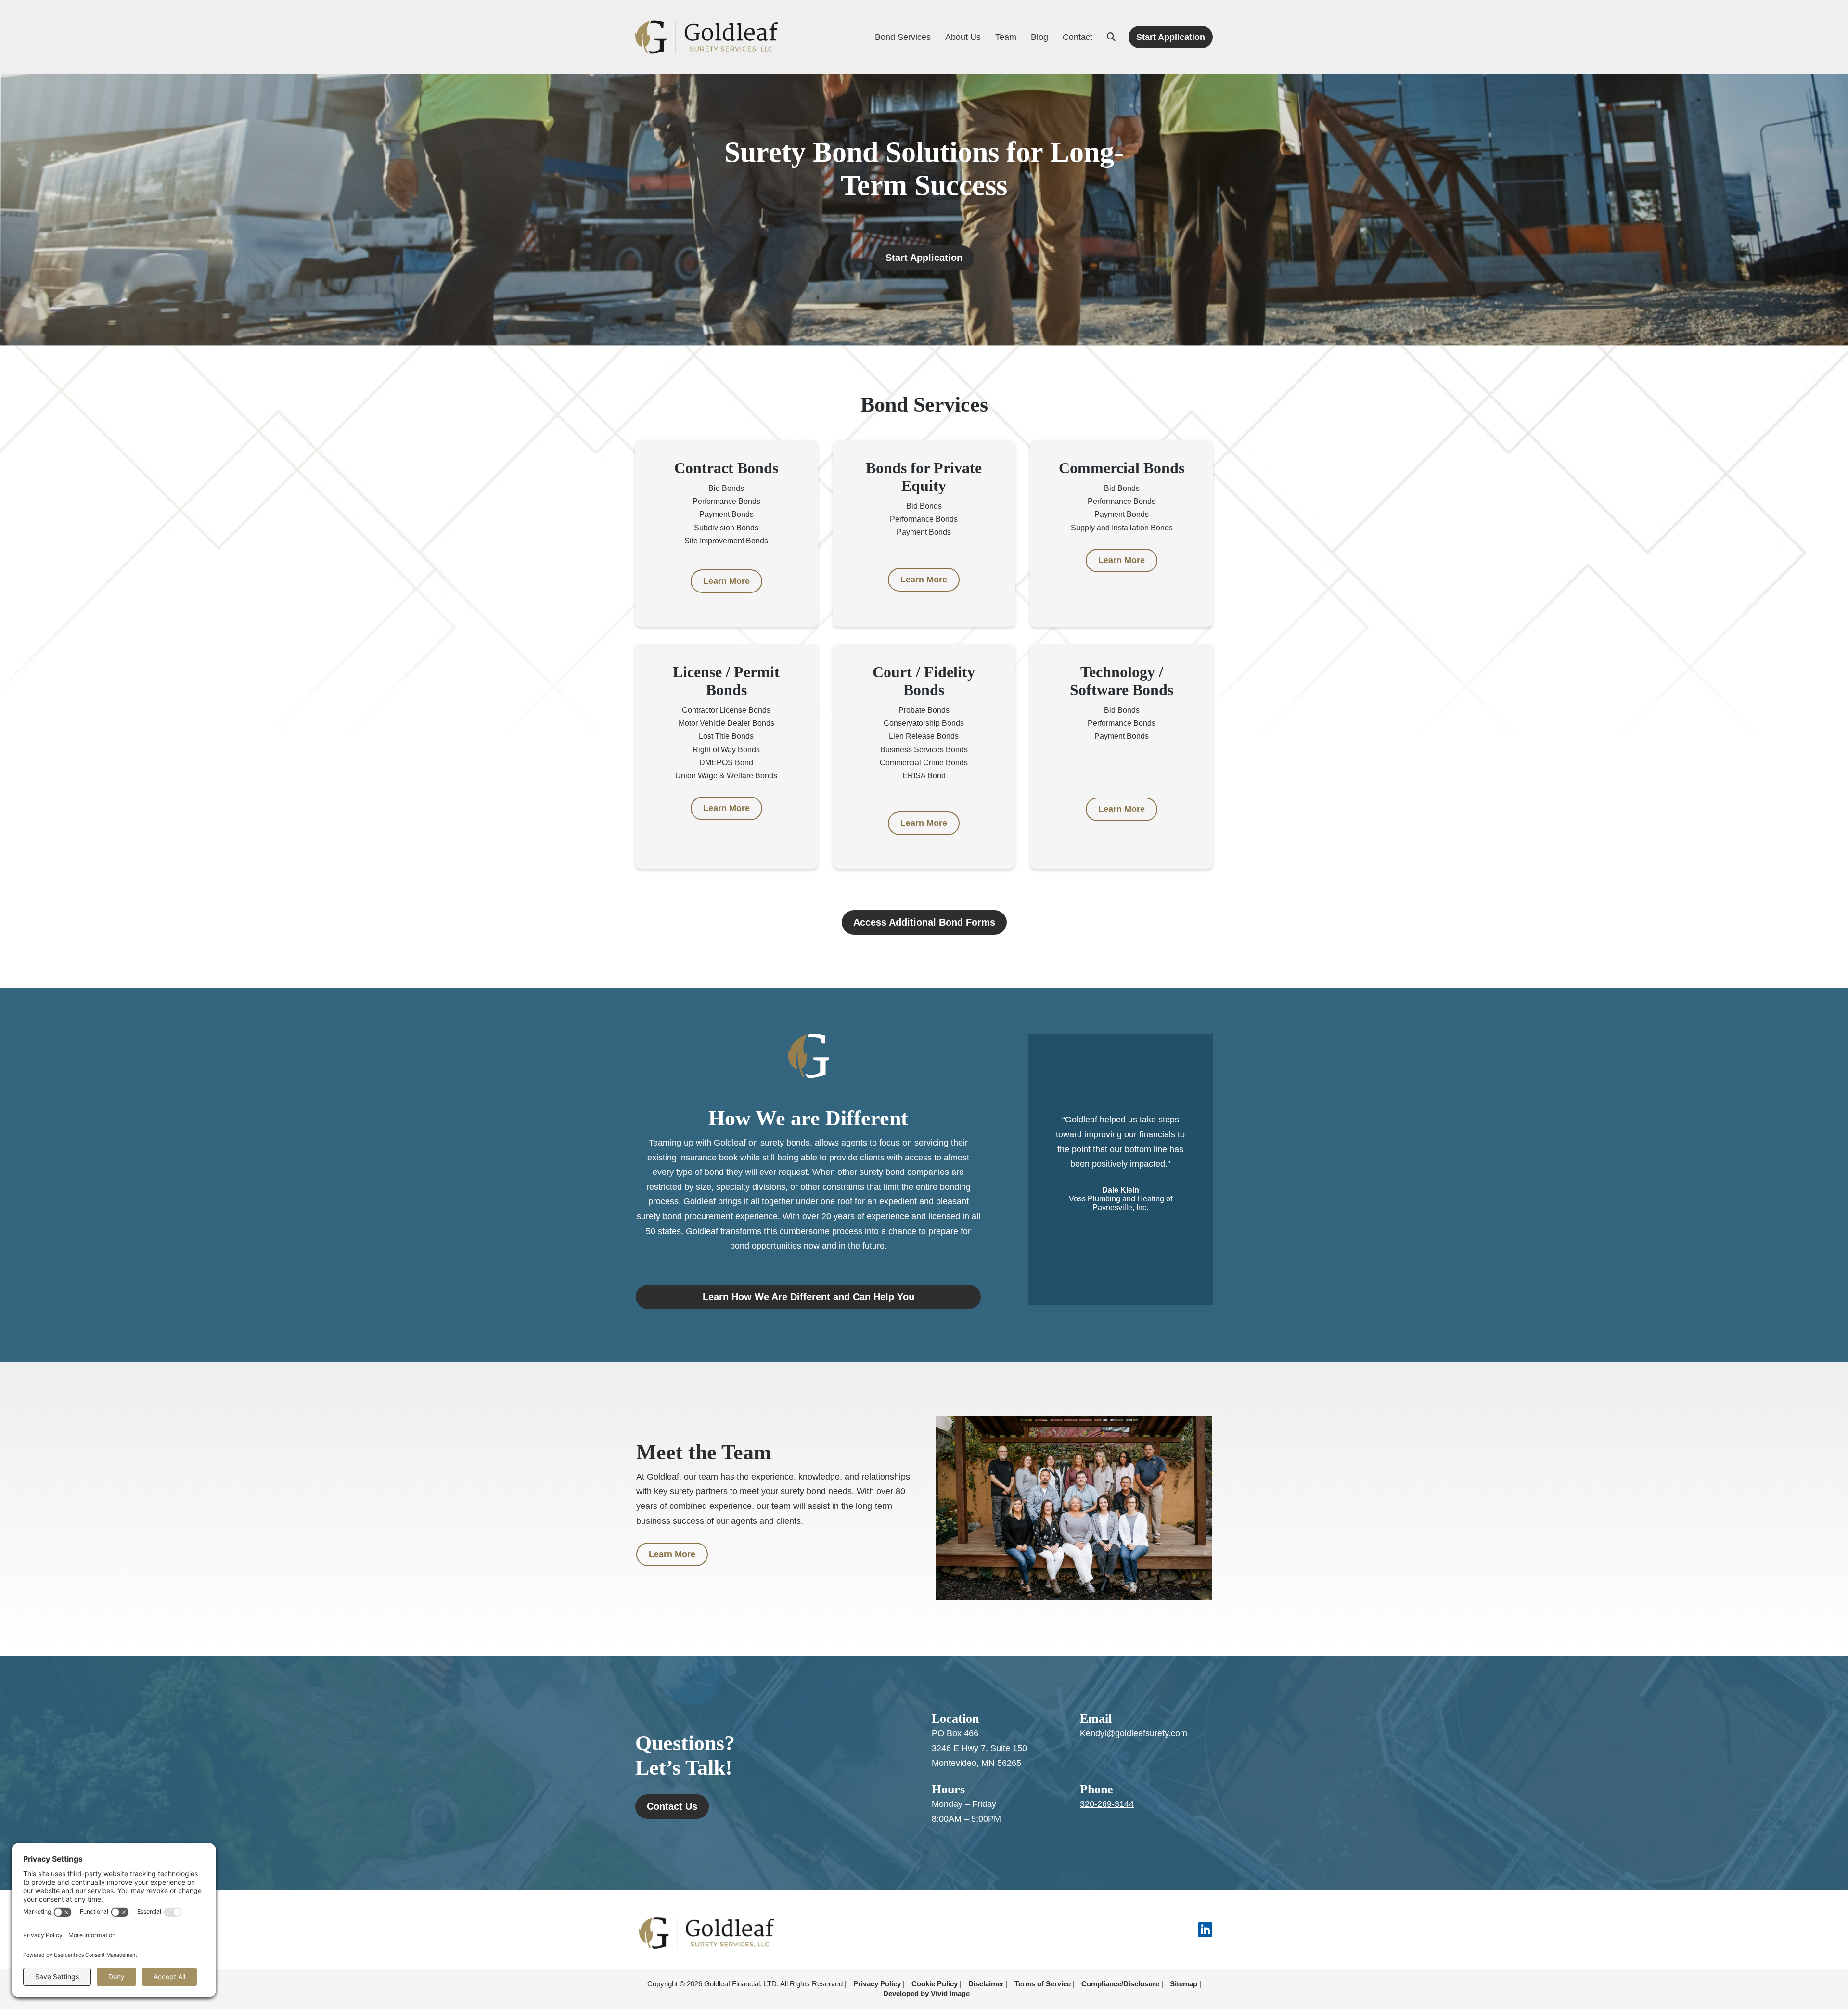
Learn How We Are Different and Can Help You (808, 1297)
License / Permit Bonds (726, 681)
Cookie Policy (935, 1984)
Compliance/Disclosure (1120, 1984)
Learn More (726, 581)
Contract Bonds (726, 468)
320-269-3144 (1107, 1804)
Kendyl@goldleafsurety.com (1134, 1733)
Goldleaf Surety (706, 37)
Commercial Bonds (1122, 468)
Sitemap (1184, 1984)
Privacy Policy (877, 1984)
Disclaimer (986, 1984)
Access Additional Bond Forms (924, 922)
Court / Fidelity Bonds (924, 681)
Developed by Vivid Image (926, 1993)
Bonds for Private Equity (924, 477)
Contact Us (672, 1806)
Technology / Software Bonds (1122, 681)
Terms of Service (1043, 1984)
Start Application (924, 258)
